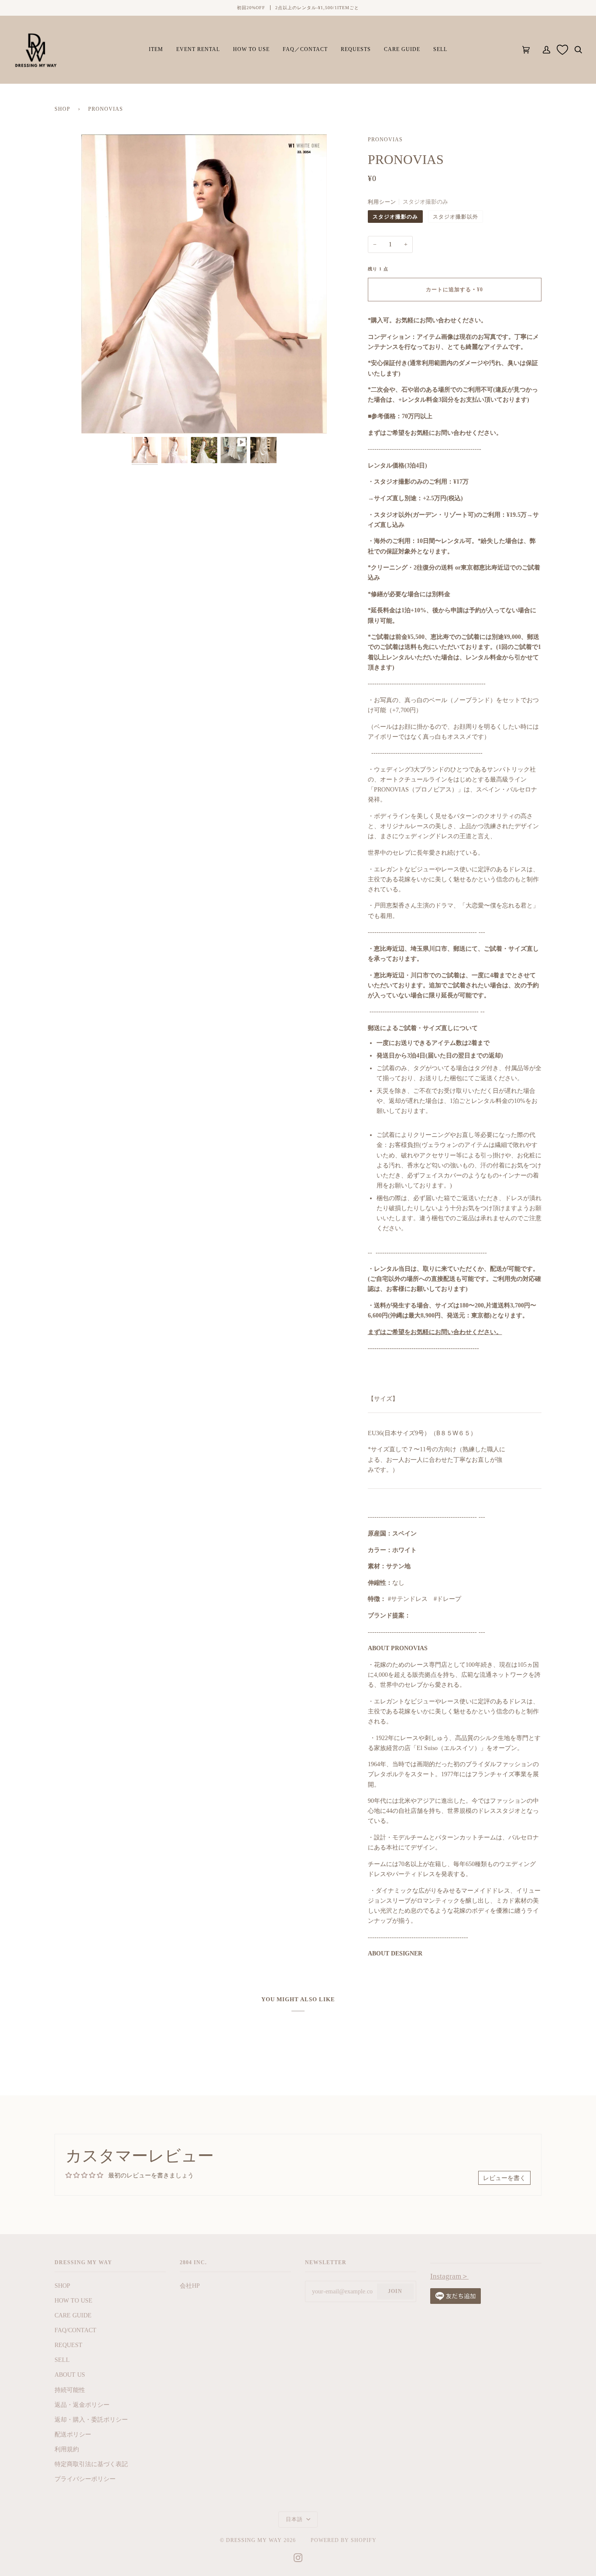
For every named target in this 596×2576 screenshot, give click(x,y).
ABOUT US (70, 2375)
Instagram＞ (449, 2276)
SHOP (62, 109)
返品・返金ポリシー (82, 2405)
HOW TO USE (74, 2300)
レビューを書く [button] (504, 2178)
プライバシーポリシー (85, 2479)
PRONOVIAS (385, 140)
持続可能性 (70, 2390)
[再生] (204, 400)
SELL (62, 2360)
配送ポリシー (73, 2434)
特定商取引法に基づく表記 (91, 2464)
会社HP (190, 2286)
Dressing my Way (254, 2540)
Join (395, 2291)
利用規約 (67, 2449)
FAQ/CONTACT (75, 2330)
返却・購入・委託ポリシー (91, 2419)
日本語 (295, 2519)
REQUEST (69, 2345)
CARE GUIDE (73, 2315)
